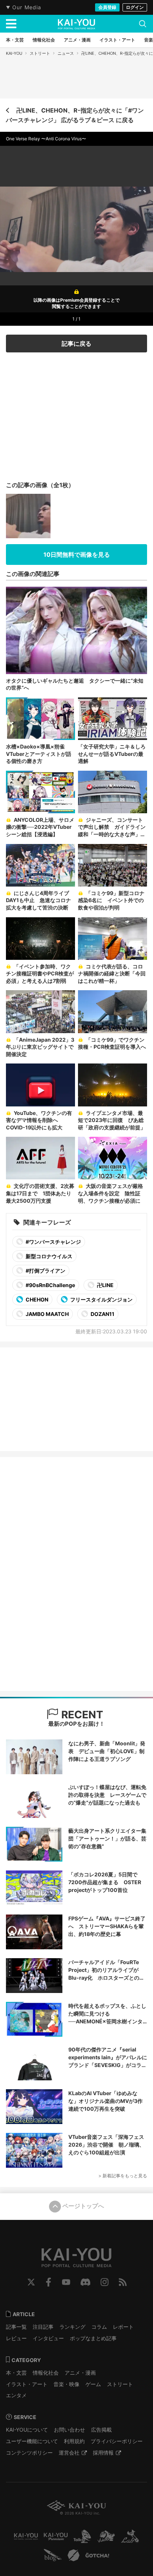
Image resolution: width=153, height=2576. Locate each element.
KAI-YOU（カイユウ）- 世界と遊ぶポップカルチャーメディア (76, 24)
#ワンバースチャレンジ (53, 1242)
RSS (123, 2282)
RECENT (81, 1715)
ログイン (135, 7)
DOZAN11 (102, 1314)
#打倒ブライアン (45, 1271)
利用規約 (74, 2441)
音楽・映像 (66, 2384)
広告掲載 (101, 2430)
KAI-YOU (14, 53)
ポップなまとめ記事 (93, 2338)
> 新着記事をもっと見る (123, 2176)
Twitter (31, 2282)
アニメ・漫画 (80, 2373)
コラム (99, 2327)
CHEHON (36, 1299)
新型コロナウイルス (48, 1256)
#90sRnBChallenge (50, 1285)
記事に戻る (76, 344)
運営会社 (69, 2453)
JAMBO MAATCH (47, 1314)
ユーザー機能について (32, 2441)
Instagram (105, 2282)
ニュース (66, 53)
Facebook (48, 2282)
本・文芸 (16, 2373)
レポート (123, 2327)
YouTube (66, 2282)
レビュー (16, 2338)
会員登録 (107, 7)
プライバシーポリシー (117, 2441)
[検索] (143, 24)
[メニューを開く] (11, 24)
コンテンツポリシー (29, 2453)
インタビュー (48, 2338)
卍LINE (105, 1285)
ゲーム (93, 2384)
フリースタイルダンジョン (101, 1299)
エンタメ (16, 2395)
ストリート (40, 53)
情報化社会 (46, 2373)
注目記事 (43, 2327)
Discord (85, 2282)
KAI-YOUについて (27, 2430)
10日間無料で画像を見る (77, 555)
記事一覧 (16, 2327)
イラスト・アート (27, 2384)
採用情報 (103, 2453)
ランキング (72, 2327)
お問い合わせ (69, 2430)
